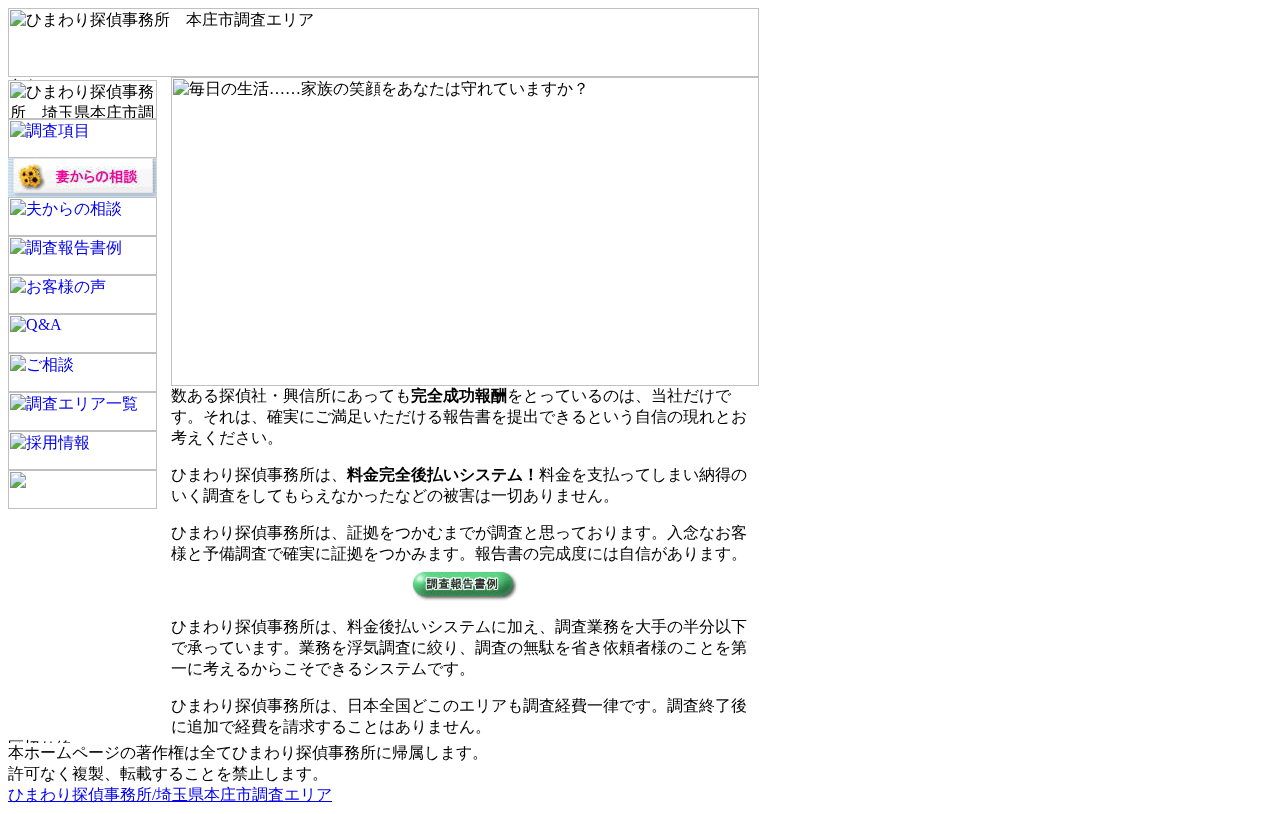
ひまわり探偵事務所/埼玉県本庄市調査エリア (170, 794)
